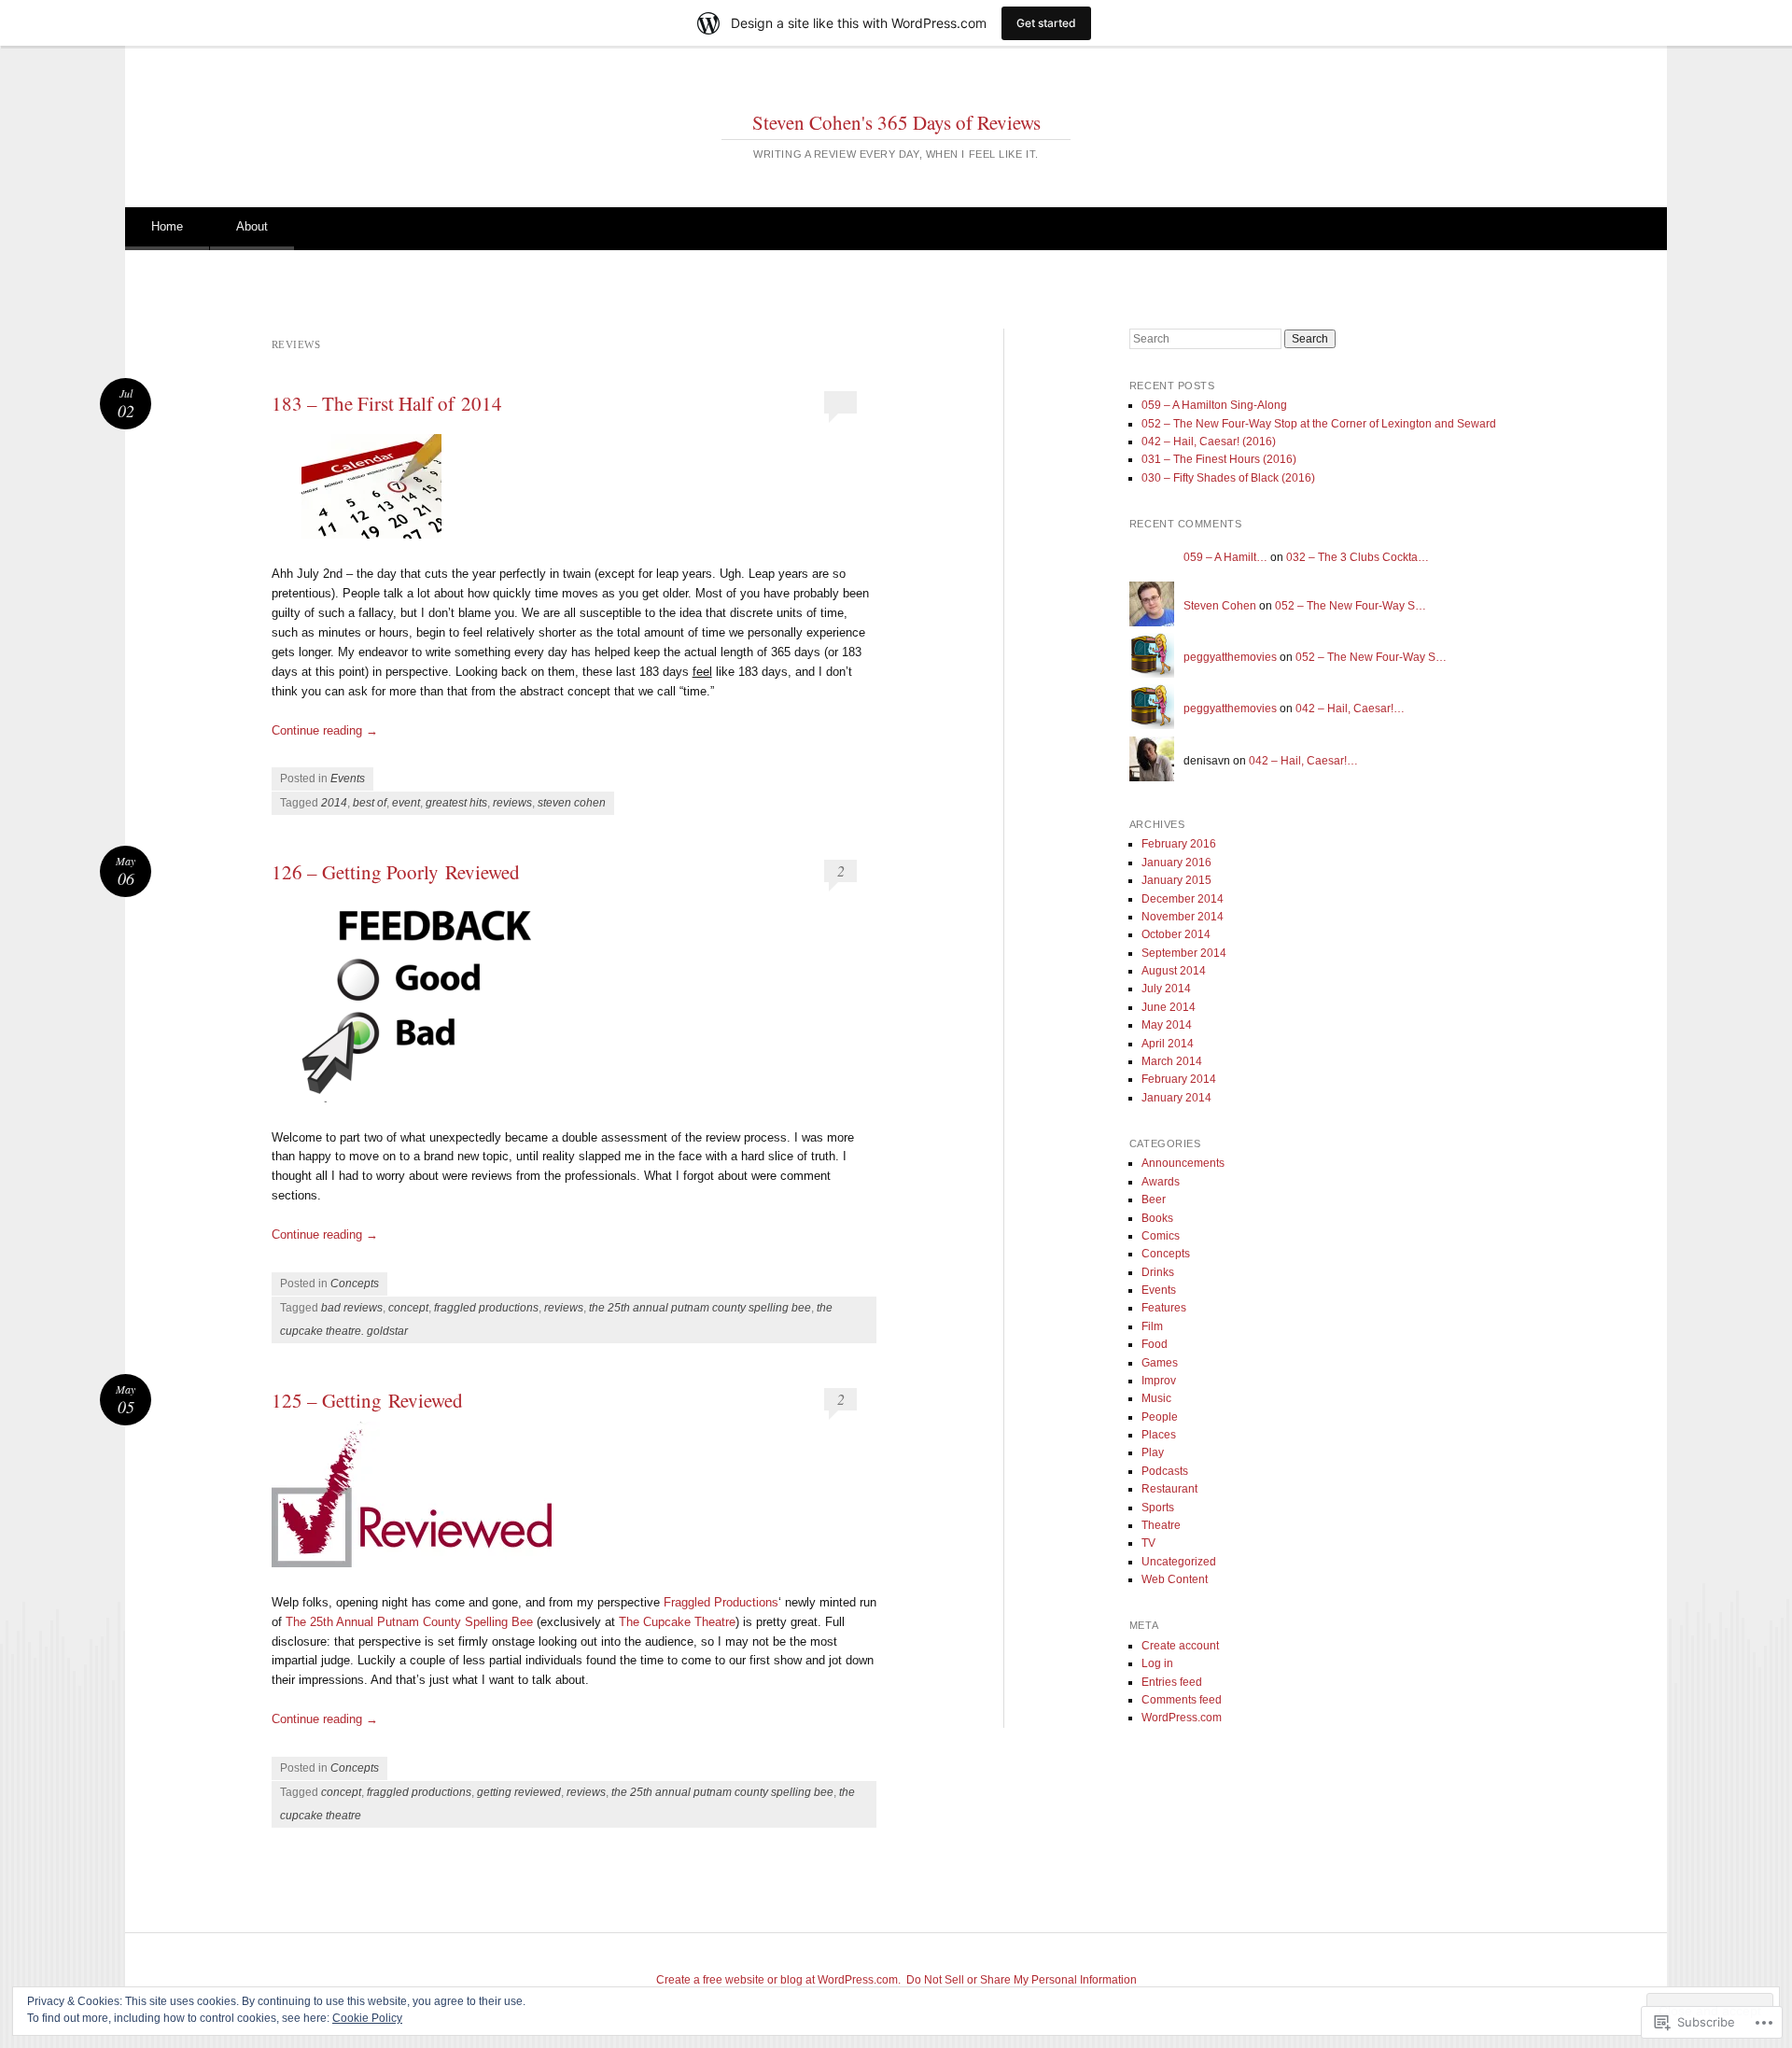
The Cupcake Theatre (677, 1622)
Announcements (1183, 1163)
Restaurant (1169, 1489)
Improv (1159, 1381)
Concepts (355, 1284)
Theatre (1161, 1525)
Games (1160, 1363)
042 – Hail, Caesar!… (1350, 708)
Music (1156, 1398)
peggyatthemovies (1230, 657)
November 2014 (1183, 917)
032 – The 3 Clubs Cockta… (1358, 557)
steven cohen (572, 803)
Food (1155, 1344)
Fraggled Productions (721, 1602)
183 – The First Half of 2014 (387, 403)
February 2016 (1179, 844)
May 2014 (1167, 1025)
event (406, 803)
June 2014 (1169, 1007)
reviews (512, 803)
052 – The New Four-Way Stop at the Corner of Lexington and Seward (1319, 424)
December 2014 (1183, 899)
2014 (334, 803)
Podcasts (1165, 1471)
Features (1164, 1308)
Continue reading (325, 730)
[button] (371, 490)
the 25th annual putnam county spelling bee (700, 1308)
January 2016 (1176, 863)
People (1160, 1417)
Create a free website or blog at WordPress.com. (778, 1980)
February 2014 (1179, 1079)
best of (370, 803)
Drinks (1158, 1272)
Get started (1046, 23)
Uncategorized (1179, 1562)
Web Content (1175, 1579)
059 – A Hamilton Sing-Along (1214, 405)
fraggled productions (486, 1308)
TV (1148, 1543)
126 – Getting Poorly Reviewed (396, 872)
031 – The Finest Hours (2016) (1219, 459)
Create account (1180, 1646)
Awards (1161, 1182)
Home (167, 226)
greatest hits (456, 803)
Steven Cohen (1220, 606)
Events (348, 779)
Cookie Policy (367, 2018)
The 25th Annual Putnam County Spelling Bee (409, 1622)
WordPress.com (1182, 1718)
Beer (1154, 1199)
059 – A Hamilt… (1225, 557)
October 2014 (1176, 934)
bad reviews (352, 1308)
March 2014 (1172, 1061)
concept (408, 1308)
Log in (1157, 1663)
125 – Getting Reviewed (367, 1400)
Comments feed (1182, 1700)
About (252, 226)
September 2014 (1184, 953)
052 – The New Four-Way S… (1351, 606)
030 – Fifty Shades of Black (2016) (1228, 478)
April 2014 (1168, 1044)
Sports (1158, 1508)
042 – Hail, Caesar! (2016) (1209, 442)
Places (1159, 1435)
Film (1152, 1326)
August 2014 (1174, 971)
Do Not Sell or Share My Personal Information (1022, 1980)
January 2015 (1176, 880)
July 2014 (1166, 989)
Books (1157, 1218)
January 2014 (1176, 1098)
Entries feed (1172, 1682)
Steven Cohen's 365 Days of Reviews (896, 122)
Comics (1161, 1236)
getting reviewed (519, 1792)
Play (1153, 1452)
